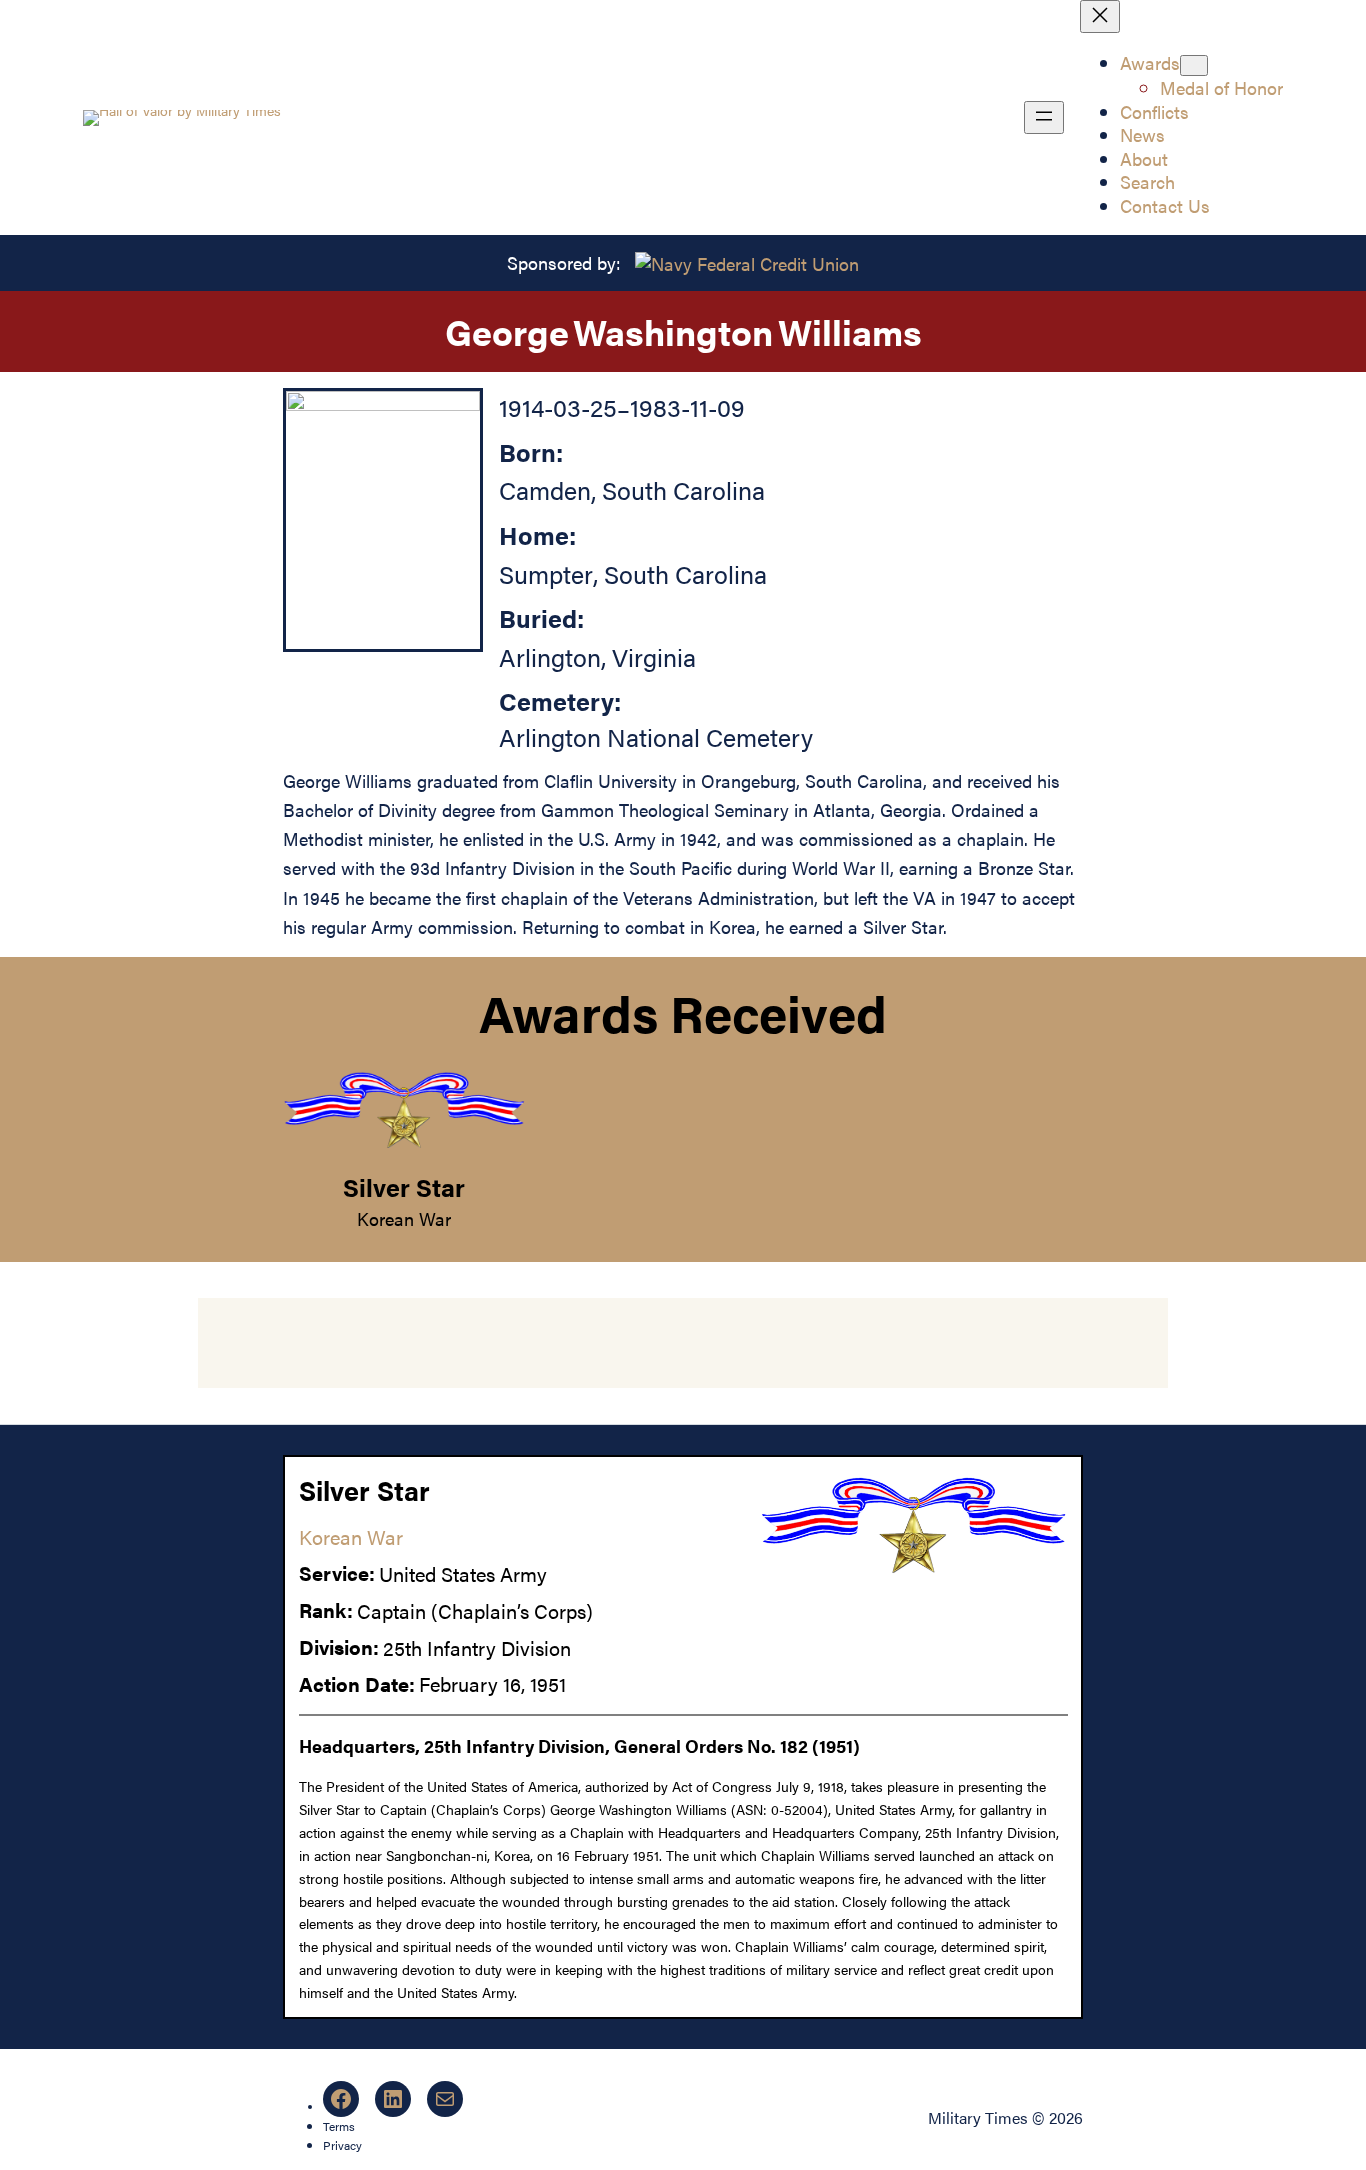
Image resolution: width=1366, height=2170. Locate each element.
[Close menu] (1100, 16)
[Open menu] (1044, 117)
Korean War (404, 1218)
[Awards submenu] (1194, 65)
